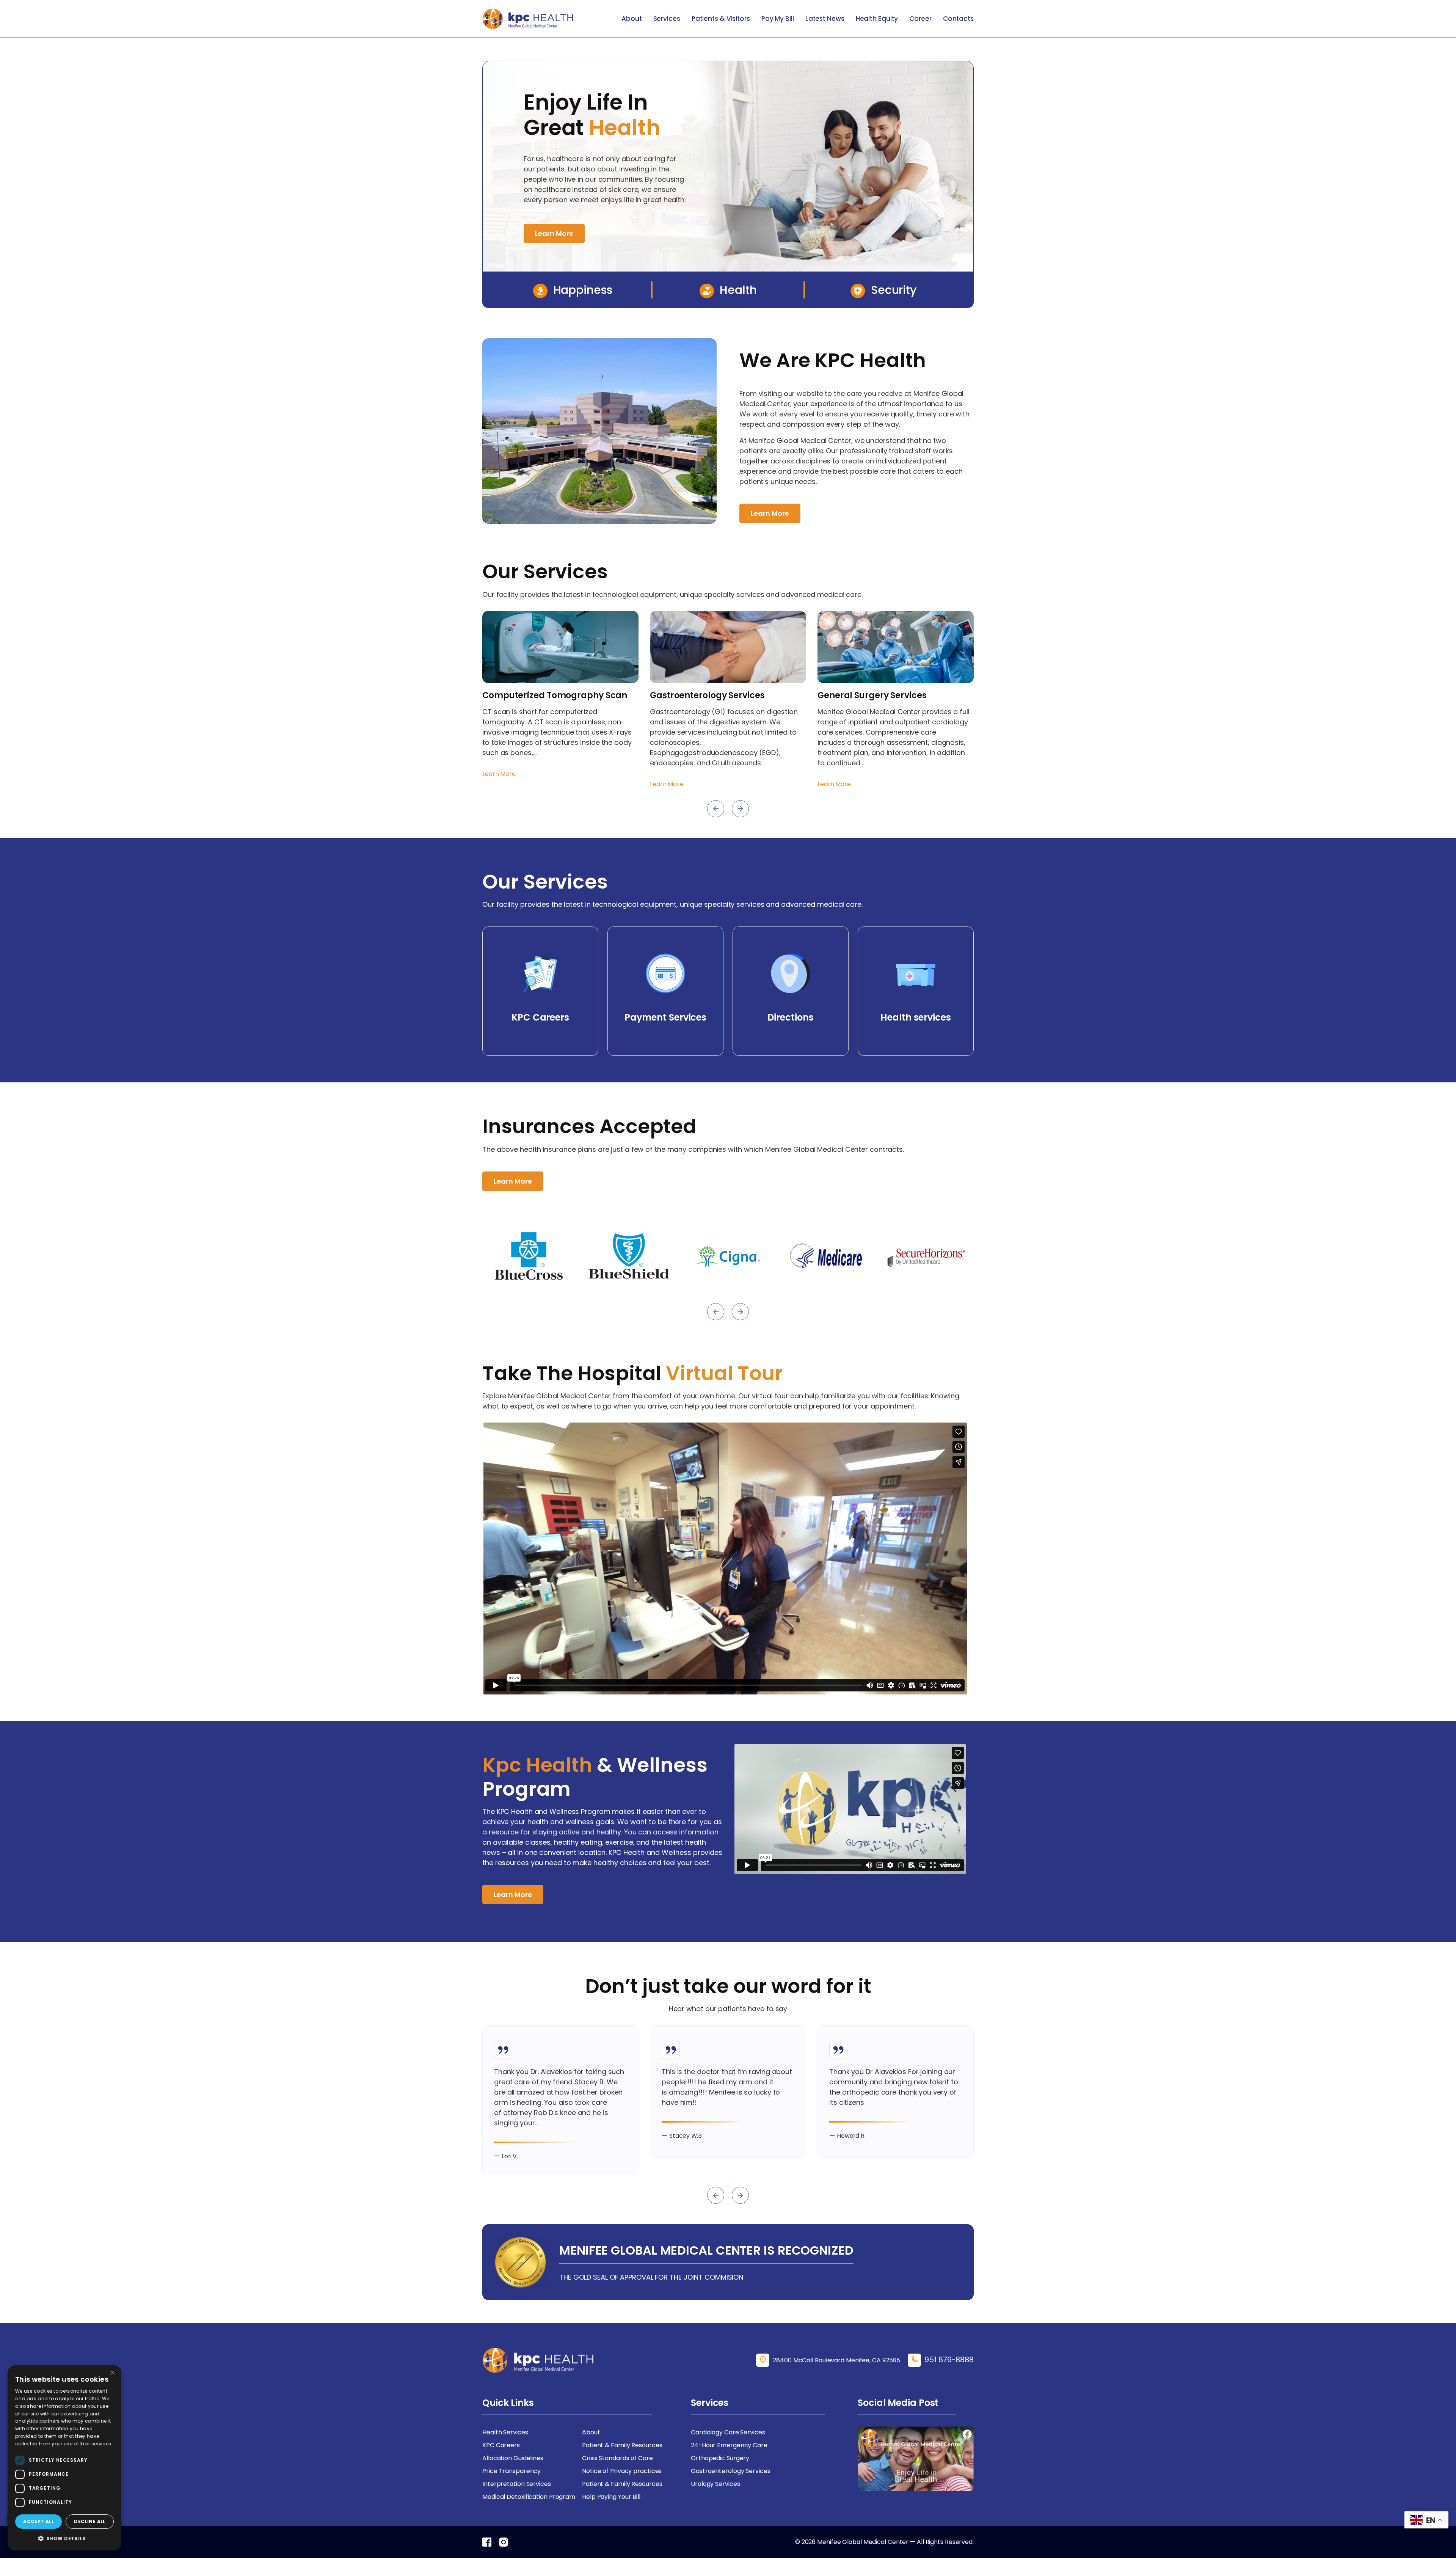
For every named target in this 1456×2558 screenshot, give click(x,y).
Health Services (505, 2432)
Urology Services (715, 2484)
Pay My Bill (778, 19)
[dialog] (64, 2458)
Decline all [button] (89, 2521)
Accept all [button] (38, 2521)
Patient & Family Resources (622, 2445)
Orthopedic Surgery (720, 2458)
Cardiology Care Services (728, 2432)
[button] (64, 2538)
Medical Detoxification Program (529, 2497)
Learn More (554, 233)
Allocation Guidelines (513, 2458)
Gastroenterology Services (731, 2471)
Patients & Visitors (721, 19)
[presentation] (716, 809)
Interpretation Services (517, 2484)
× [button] (113, 2373)
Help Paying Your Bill (611, 2497)
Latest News (825, 19)
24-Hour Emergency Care (729, 2445)
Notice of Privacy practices (622, 2471)
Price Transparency (511, 2471)
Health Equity (877, 19)
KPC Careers (501, 2445)
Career (920, 19)
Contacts (958, 19)
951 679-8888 (949, 2360)
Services (667, 19)
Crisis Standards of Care (617, 2458)
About (632, 19)
